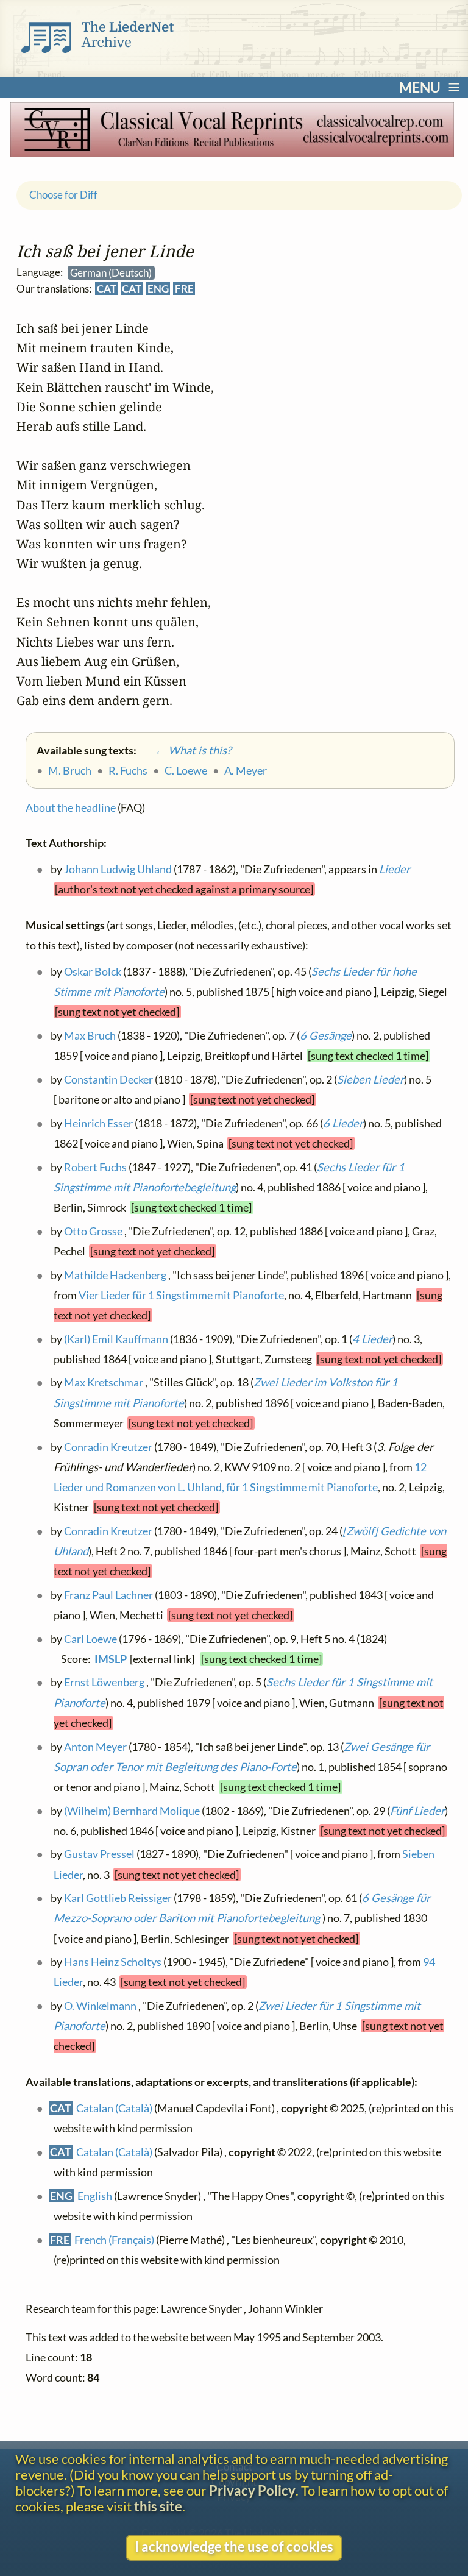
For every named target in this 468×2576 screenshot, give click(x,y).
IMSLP (111, 1659)
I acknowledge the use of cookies (234, 2547)
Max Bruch (89, 1035)
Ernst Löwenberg (104, 1682)
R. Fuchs (128, 770)
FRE (184, 289)
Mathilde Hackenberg (115, 1274)
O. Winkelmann (100, 2006)
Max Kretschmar (103, 1382)
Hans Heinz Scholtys (112, 1962)
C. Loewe (186, 770)
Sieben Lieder (370, 1079)
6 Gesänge (325, 1035)
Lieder (394, 869)
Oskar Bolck (92, 971)
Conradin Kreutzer (108, 1446)
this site (158, 2507)
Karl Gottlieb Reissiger (117, 1898)
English (95, 2195)
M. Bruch (70, 770)
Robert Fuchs (95, 1166)
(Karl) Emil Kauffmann (115, 1338)
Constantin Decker (108, 1079)
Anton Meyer (95, 1746)
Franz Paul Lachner (108, 1594)
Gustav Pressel (99, 1854)
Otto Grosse (93, 1230)
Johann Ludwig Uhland (117, 869)
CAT (106, 289)
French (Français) (114, 2239)
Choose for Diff (63, 195)
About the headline (71, 807)
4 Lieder (372, 1338)
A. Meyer (246, 770)
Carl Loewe (90, 1638)
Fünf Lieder (417, 1810)
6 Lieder (342, 1123)
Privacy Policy (252, 2491)
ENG (158, 289)
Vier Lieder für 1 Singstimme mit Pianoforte (181, 1294)
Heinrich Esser (98, 1123)
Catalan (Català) (114, 2108)
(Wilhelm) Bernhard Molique (131, 1810)
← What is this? (185, 750)
